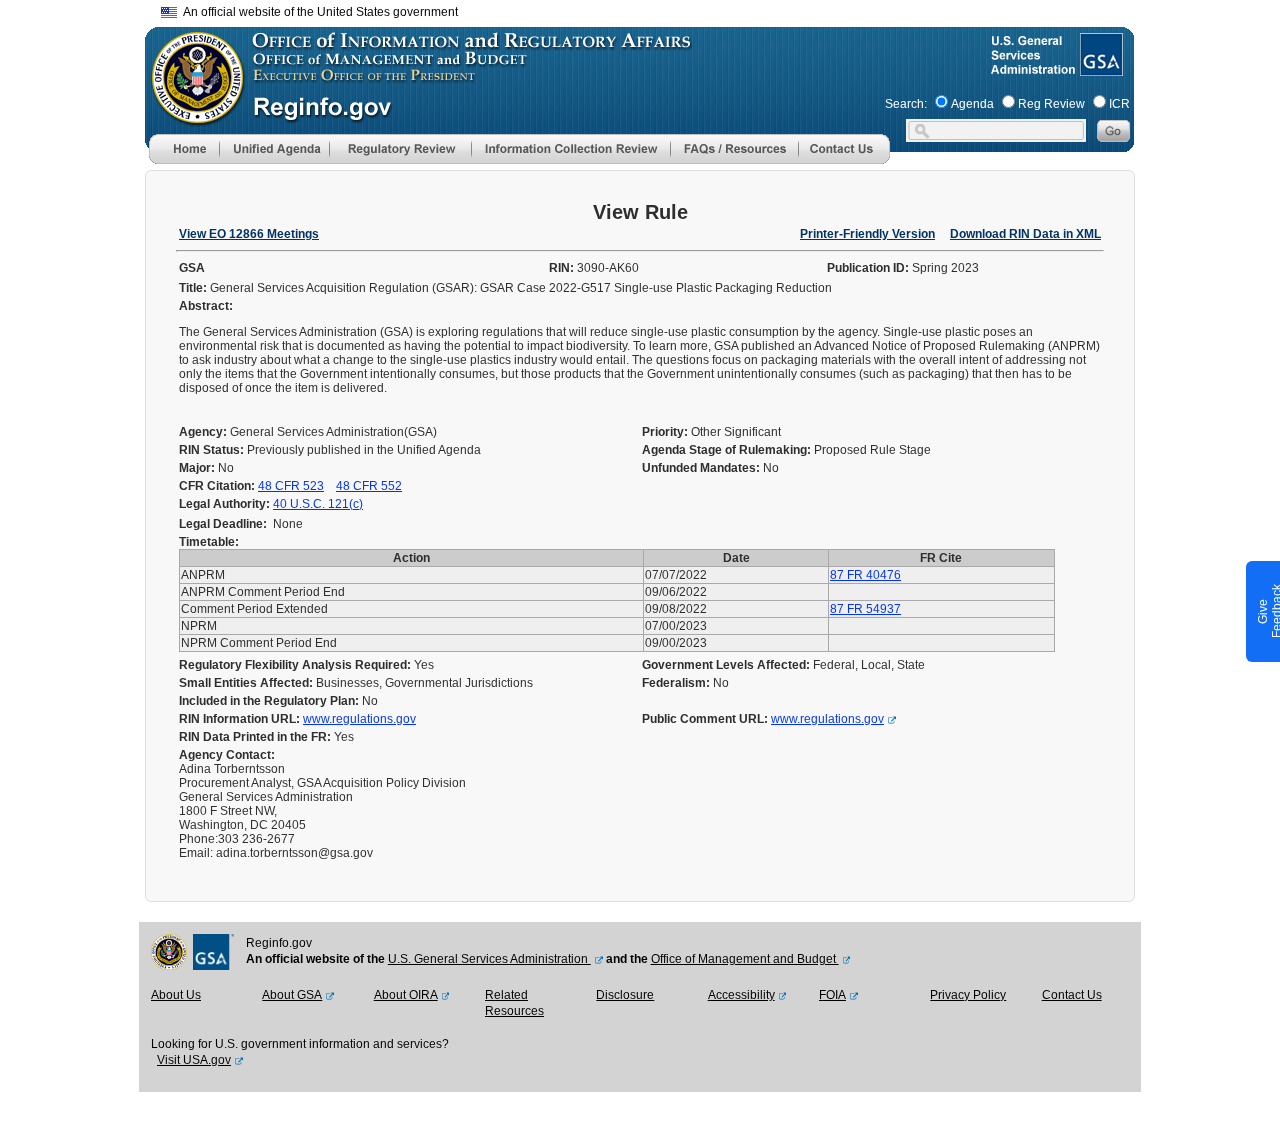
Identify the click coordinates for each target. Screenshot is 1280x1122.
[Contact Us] (844, 160)
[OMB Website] (191, 115)
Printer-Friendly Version (867, 234)
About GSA (292, 995)
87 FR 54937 (865, 609)
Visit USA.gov (194, 1060)
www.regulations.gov (359, 719)
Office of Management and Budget (745, 959)
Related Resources (514, 1003)
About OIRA (406, 995)
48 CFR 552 (369, 486)
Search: (906, 104)
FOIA (832, 995)
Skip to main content (652, 9)
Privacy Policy (968, 995)
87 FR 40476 (865, 575)
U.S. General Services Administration (489, 959)
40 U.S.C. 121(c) (318, 504)
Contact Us (1072, 995)
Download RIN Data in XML (1025, 234)
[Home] (184, 160)
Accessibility (741, 995)
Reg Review (1051, 104)
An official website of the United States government (317, 12)
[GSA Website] (1099, 68)
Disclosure (625, 995)
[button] (274, 149)
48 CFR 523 (291, 486)
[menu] (274, 149)
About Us (176, 995)
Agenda (972, 104)
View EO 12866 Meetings (249, 234)
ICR (1119, 104)
